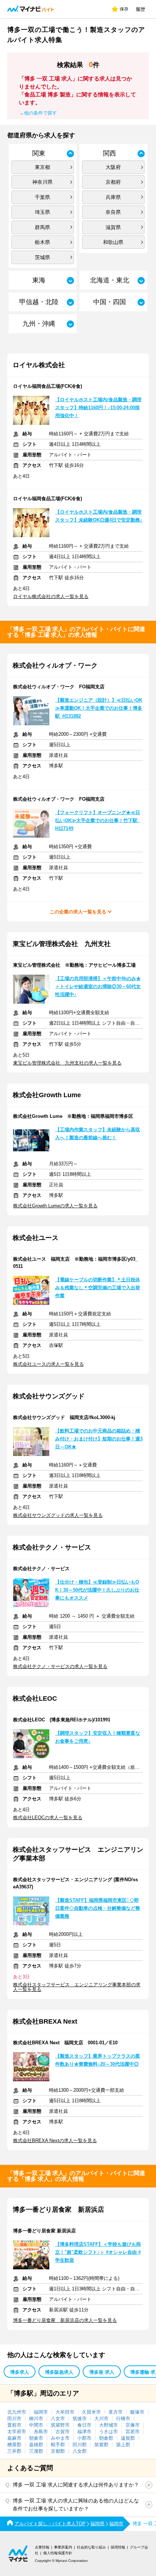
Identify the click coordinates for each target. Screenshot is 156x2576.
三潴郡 (36, 2451)
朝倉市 (36, 2438)
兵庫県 (113, 197)
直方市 (116, 2412)
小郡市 (84, 2438)
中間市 (36, 2425)
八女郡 (80, 2451)
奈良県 (113, 212)
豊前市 (14, 2425)
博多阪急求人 (59, 2372)
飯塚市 (137, 2412)
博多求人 (20, 2372)
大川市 (101, 2419)
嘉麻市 (14, 2438)
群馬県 (42, 227)
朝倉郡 (106, 2438)
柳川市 (36, 2419)
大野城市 (108, 2425)
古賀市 (63, 2432)
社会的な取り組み (91, 2547)
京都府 (113, 182)
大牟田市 (65, 2412)
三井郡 (14, 2451)
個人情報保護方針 (58, 2553)
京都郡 (58, 2451)
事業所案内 (63, 2547)
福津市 (84, 2432)
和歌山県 (113, 242)
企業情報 (42, 2547)
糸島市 (41, 2432)
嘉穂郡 (36, 2445)
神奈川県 (42, 182)
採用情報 (118, 2547)
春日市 (84, 2425)
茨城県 (42, 257)
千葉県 (42, 197)
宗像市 (133, 2425)
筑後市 (80, 2419)
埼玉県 (42, 212)
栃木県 (42, 242)
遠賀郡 (128, 2438)
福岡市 (41, 2412)
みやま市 (60, 2438)
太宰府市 (17, 2432)
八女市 (58, 2419)
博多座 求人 (102, 2372)
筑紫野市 (60, 2425)
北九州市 (17, 2412)
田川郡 (80, 2445)
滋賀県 (113, 227)
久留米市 (91, 2412)
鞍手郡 (58, 2445)
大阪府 (113, 167)
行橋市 (123, 2419)
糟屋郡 (14, 2445)
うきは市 (108, 2432)
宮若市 (133, 2432)
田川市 (14, 2419)
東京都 (42, 167)
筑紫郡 (101, 2445)
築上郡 (123, 2445)
